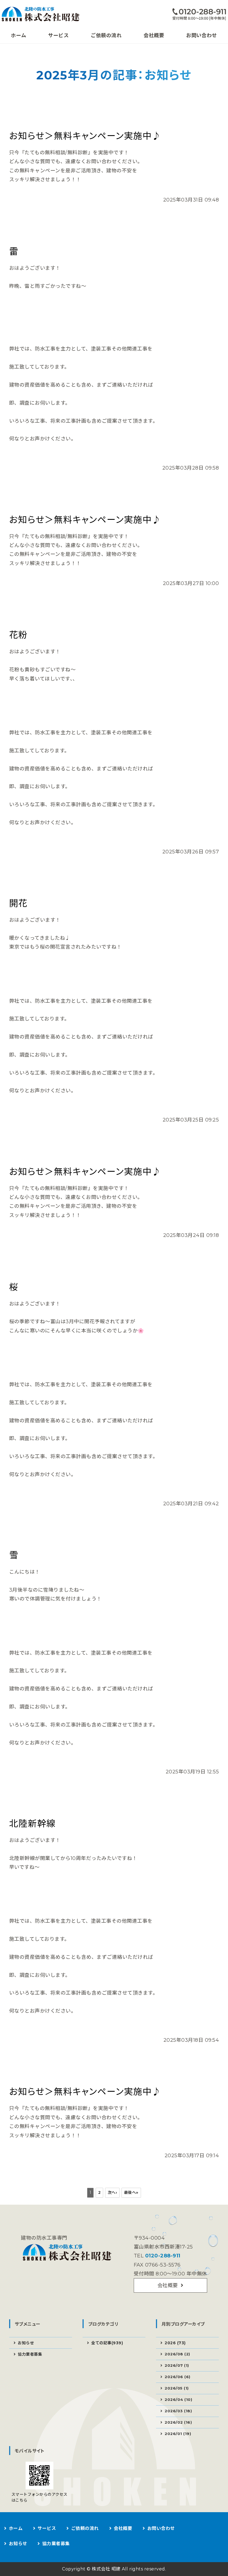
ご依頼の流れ (106, 36)
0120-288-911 (163, 2256)
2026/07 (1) (177, 2365)
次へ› (112, 2192)
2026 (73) (175, 2343)
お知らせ (26, 2343)
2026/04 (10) (178, 2399)
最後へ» (131, 2192)
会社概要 (154, 36)
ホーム (18, 36)
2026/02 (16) (178, 2422)
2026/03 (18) (178, 2411)
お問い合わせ (201, 36)
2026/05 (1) (177, 2388)
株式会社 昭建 (106, 2569)
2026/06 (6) (178, 2377)
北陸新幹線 (33, 1823)
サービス (58, 36)
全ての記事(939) (107, 2343)
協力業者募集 (30, 2354)
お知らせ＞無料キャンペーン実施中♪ (85, 136)
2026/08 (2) (177, 2354)
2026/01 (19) (178, 2434)
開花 (18, 903)
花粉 (18, 635)
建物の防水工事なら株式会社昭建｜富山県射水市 (46, 14)
